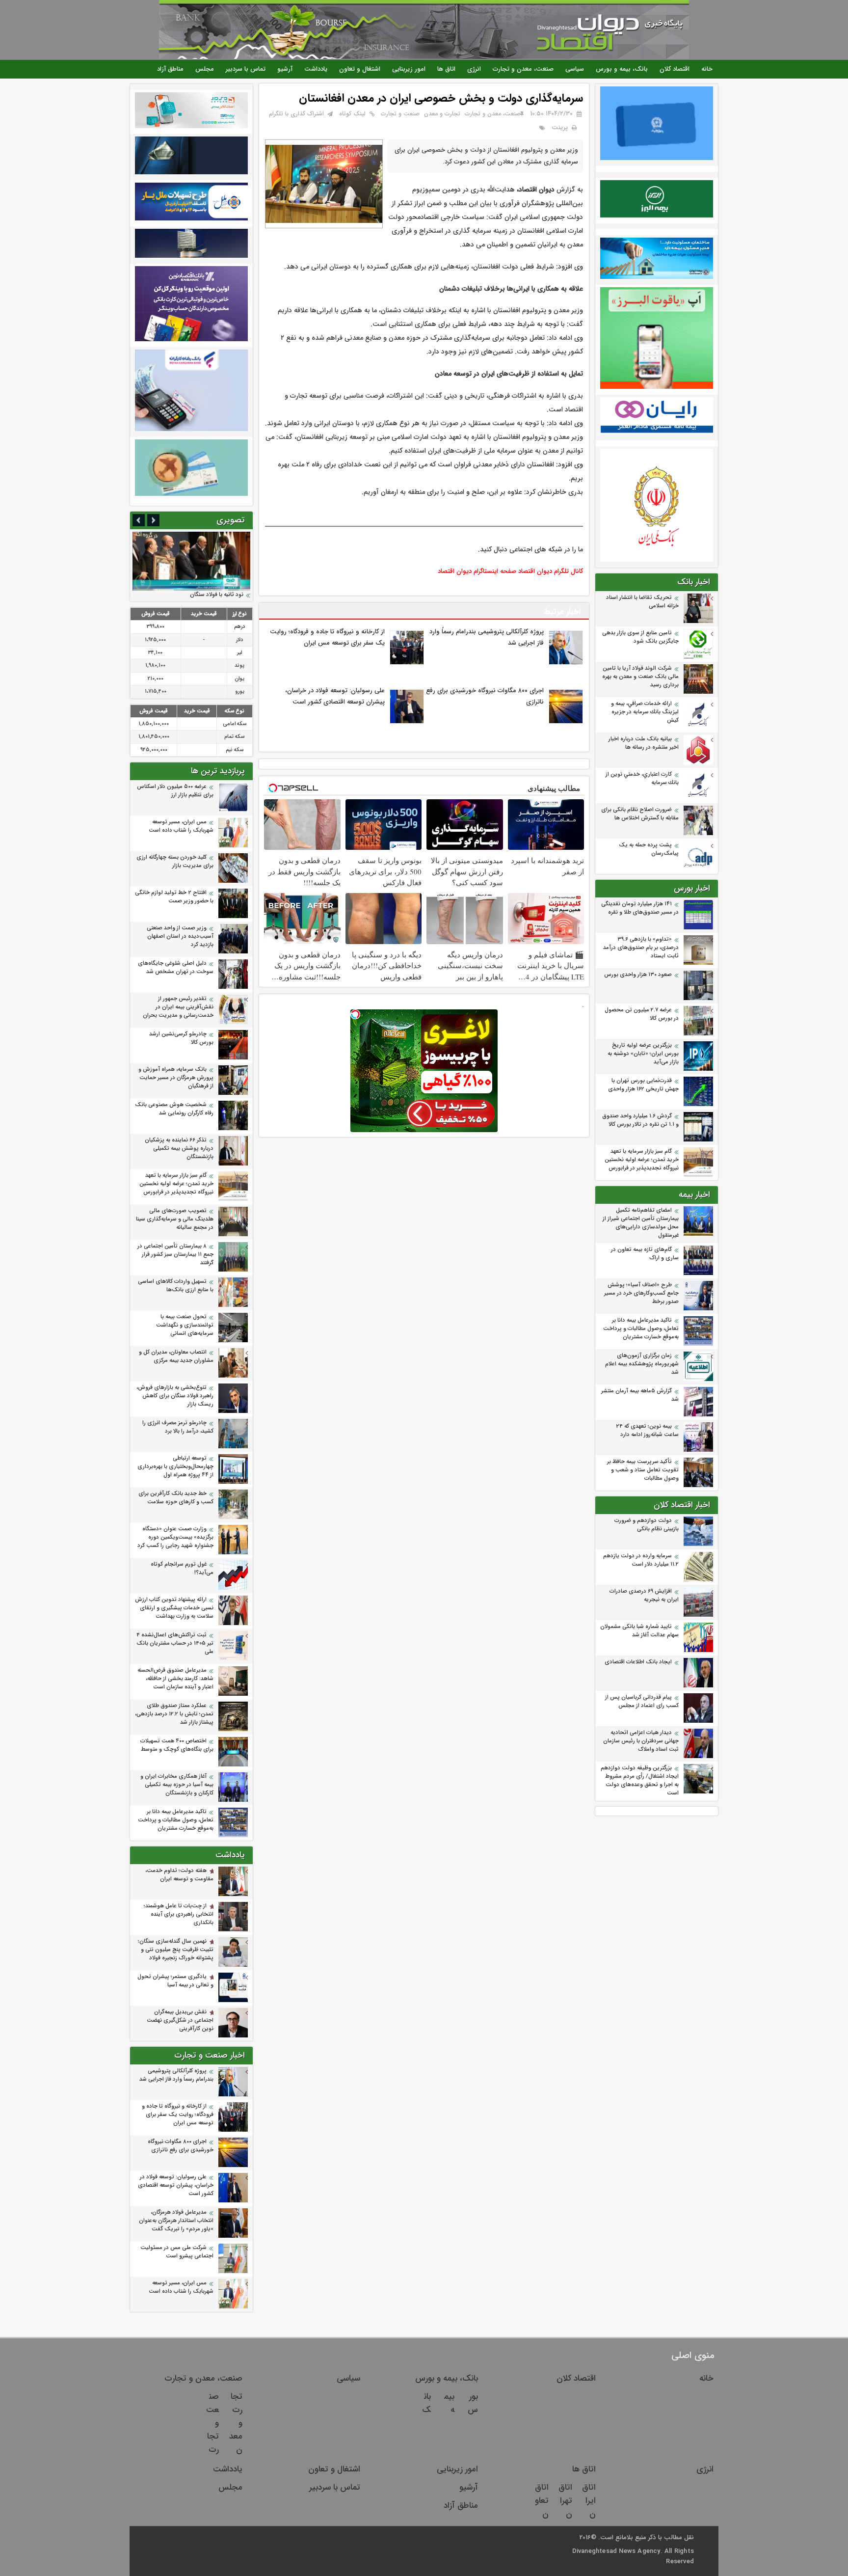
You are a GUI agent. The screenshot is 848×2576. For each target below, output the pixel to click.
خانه (707, 69)
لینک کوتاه (352, 114)
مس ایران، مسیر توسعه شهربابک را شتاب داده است (181, 826)
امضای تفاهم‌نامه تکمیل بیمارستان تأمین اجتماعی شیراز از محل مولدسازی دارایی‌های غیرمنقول (641, 1223)
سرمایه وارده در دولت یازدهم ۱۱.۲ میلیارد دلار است (641, 1560)
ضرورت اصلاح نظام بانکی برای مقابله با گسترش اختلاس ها (640, 814)
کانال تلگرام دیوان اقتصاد (551, 571)
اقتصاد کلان (675, 69)
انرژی (474, 69)
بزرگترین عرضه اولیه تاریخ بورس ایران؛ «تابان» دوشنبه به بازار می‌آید (643, 1054)
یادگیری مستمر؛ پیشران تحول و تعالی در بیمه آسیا (175, 1981)
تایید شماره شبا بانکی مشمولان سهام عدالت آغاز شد (639, 1631)
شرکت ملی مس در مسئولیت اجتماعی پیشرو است (177, 2252)
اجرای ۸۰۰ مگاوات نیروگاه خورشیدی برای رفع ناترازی (181, 2146)
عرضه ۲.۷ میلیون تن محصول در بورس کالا (642, 1014)
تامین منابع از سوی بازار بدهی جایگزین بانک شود (640, 637)
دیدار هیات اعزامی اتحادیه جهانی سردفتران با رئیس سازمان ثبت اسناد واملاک (641, 1741)
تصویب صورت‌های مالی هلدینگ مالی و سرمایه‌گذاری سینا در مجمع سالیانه (175, 1219)
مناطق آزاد (170, 69)
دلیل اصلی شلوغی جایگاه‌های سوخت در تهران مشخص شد (176, 968)
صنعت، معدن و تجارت (523, 69)
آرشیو (285, 69)
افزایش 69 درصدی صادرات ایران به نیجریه (644, 1596)
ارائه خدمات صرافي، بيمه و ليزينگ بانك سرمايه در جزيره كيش (645, 712)
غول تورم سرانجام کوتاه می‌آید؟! (182, 1569)
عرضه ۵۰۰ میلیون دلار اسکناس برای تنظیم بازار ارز (175, 791)
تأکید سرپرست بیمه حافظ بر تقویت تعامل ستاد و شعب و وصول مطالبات (643, 1470)
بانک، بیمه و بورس (622, 69)
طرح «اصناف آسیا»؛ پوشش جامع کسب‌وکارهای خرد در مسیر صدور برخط (641, 1293)
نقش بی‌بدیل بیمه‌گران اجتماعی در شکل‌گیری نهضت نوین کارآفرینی (180, 2020)
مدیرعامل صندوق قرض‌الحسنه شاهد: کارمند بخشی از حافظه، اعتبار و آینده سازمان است (175, 1679)
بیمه (449, 2403)
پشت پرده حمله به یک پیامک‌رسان (649, 849)
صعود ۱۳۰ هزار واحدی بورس (638, 975)
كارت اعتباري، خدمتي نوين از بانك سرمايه (642, 779)
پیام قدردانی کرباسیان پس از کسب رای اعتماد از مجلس (642, 1702)
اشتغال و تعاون (360, 69)
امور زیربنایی (409, 69)
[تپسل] (355, 1014)
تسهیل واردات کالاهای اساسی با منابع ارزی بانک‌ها (176, 1286)
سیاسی (575, 69)
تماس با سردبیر (246, 69)
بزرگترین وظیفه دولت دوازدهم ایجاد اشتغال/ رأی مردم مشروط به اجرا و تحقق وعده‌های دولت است (640, 1781)
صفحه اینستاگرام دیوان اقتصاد (477, 571)
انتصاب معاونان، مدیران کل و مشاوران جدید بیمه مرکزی (176, 1356)
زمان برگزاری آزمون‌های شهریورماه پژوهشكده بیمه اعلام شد (642, 1364)
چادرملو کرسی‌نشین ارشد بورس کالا (181, 1038)
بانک (426, 2403)
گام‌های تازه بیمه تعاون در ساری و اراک (645, 1254)
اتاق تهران (565, 2501)
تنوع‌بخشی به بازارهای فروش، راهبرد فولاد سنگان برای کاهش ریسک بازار (175, 1396)
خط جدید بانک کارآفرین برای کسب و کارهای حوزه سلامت (176, 1498)
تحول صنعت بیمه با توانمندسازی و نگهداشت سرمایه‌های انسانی (185, 1325)
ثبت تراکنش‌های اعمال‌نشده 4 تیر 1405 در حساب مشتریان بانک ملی (175, 1643)
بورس (473, 2403)
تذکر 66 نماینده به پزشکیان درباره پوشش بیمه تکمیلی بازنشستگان (179, 1149)
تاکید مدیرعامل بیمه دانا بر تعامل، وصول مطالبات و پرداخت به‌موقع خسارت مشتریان (641, 1329)
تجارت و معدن (442, 114)
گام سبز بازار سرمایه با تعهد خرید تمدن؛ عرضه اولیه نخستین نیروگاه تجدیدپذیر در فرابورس (642, 1160)
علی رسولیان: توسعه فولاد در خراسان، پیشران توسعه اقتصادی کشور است (176, 2185)
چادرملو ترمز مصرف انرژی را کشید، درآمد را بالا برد (178, 1427)
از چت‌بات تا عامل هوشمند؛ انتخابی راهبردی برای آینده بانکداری (179, 1914)
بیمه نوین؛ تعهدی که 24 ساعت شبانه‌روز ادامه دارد (647, 1431)
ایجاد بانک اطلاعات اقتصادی (638, 1662)
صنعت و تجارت (400, 114)
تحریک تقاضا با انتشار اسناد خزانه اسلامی (642, 602)
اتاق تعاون (542, 2501)
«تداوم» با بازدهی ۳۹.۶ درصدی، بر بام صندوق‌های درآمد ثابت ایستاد (641, 948)
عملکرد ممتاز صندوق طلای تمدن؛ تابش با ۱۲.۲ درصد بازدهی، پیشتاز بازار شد (174, 1714)
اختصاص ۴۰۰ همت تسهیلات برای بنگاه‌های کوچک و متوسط (177, 1745)
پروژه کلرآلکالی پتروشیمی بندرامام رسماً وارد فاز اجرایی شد (176, 2075)
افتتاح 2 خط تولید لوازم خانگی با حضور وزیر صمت (174, 897)
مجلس (205, 69)
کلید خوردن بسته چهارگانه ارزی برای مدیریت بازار (175, 862)
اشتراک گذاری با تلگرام (296, 114)
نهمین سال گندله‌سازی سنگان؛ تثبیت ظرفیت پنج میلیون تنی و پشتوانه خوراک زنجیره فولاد (176, 1950)
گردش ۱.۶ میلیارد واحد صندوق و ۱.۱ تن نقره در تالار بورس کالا (640, 1120)
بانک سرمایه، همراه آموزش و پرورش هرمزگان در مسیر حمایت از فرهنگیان (176, 1078)
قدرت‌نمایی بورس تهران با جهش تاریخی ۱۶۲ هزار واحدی (643, 1085)
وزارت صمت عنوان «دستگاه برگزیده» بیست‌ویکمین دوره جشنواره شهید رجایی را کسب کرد (175, 1537)
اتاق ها (446, 69)
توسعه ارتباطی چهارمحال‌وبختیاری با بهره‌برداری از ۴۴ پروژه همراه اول (175, 1467)
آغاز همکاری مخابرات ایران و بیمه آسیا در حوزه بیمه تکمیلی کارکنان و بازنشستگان (177, 1785)
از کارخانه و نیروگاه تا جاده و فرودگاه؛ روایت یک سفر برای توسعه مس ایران (178, 2115)
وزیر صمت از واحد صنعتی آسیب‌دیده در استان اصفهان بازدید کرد (180, 936)
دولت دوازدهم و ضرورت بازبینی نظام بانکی (647, 1525)
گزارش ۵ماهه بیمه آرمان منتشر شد (640, 1395)
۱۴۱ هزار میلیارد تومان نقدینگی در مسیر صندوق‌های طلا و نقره (640, 908)
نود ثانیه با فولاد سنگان (217, 595)
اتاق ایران (589, 2501)
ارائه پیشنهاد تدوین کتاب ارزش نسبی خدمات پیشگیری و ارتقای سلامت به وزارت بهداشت (174, 1608)
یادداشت (316, 69)
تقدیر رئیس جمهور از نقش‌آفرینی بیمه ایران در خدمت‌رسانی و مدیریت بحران (178, 1007)
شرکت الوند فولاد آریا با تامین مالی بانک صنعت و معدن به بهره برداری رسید (640, 677)
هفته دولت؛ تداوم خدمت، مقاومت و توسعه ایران (179, 1875)
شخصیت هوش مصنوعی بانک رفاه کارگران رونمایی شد (174, 1109)
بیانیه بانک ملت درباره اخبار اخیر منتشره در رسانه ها (644, 743)
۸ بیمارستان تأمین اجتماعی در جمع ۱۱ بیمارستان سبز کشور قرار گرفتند (175, 1255)
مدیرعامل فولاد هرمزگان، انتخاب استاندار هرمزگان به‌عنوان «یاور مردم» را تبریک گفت (176, 2221)
